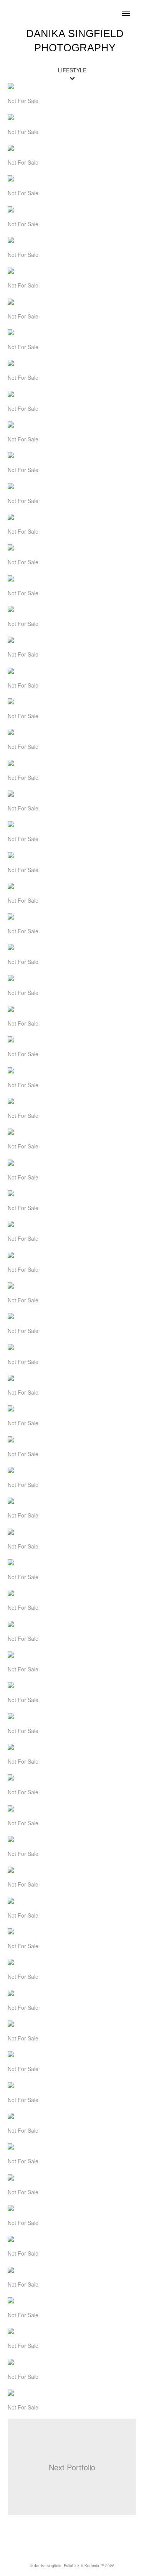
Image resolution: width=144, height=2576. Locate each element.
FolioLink (72, 2566)
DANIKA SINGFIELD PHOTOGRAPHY (75, 41)
